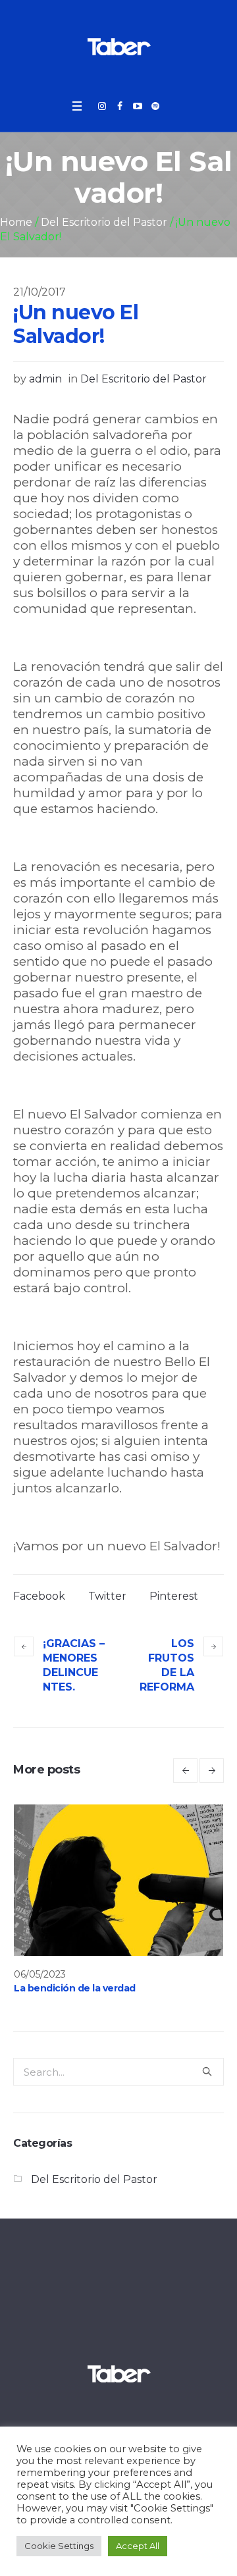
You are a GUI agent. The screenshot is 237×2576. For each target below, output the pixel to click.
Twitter (107, 1596)
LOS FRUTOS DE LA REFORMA (167, 1665)
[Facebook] (120, 106)
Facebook (39, 1596)
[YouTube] (138, 106)
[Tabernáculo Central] (118, 46)
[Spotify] (155, 106)
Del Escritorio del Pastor (104, 222)
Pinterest (174, 1596)
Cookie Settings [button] (59, 2546)
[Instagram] (102, 106)
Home (16, 222)
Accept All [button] (138, 2546)
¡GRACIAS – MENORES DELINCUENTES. (74, 1665)
